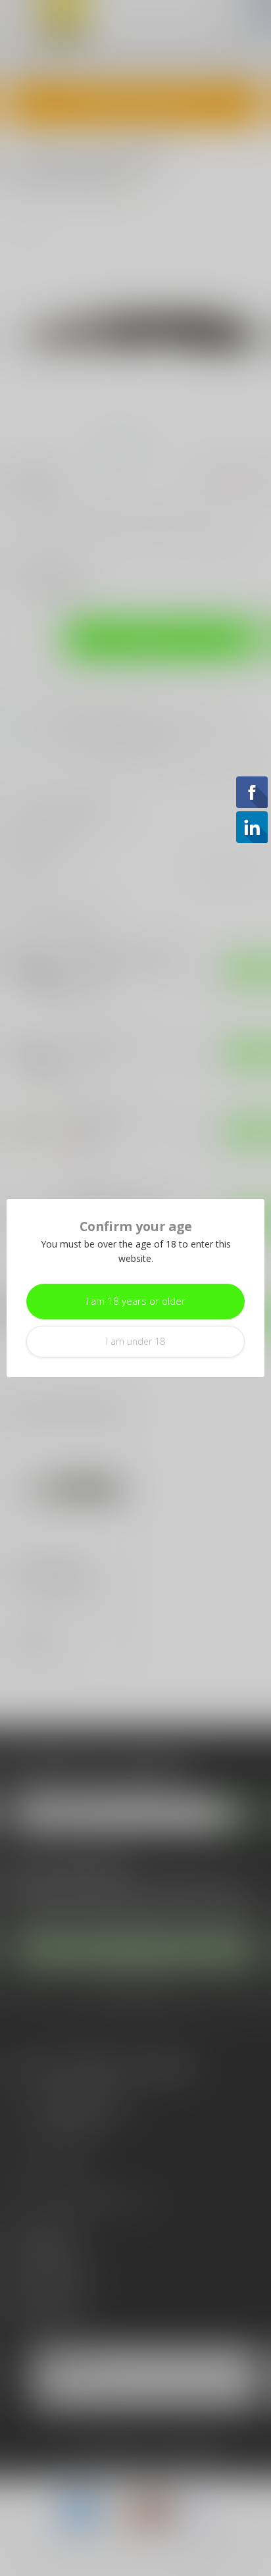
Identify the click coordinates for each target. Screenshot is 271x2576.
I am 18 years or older (136, 1301)
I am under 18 (135, 1341)
